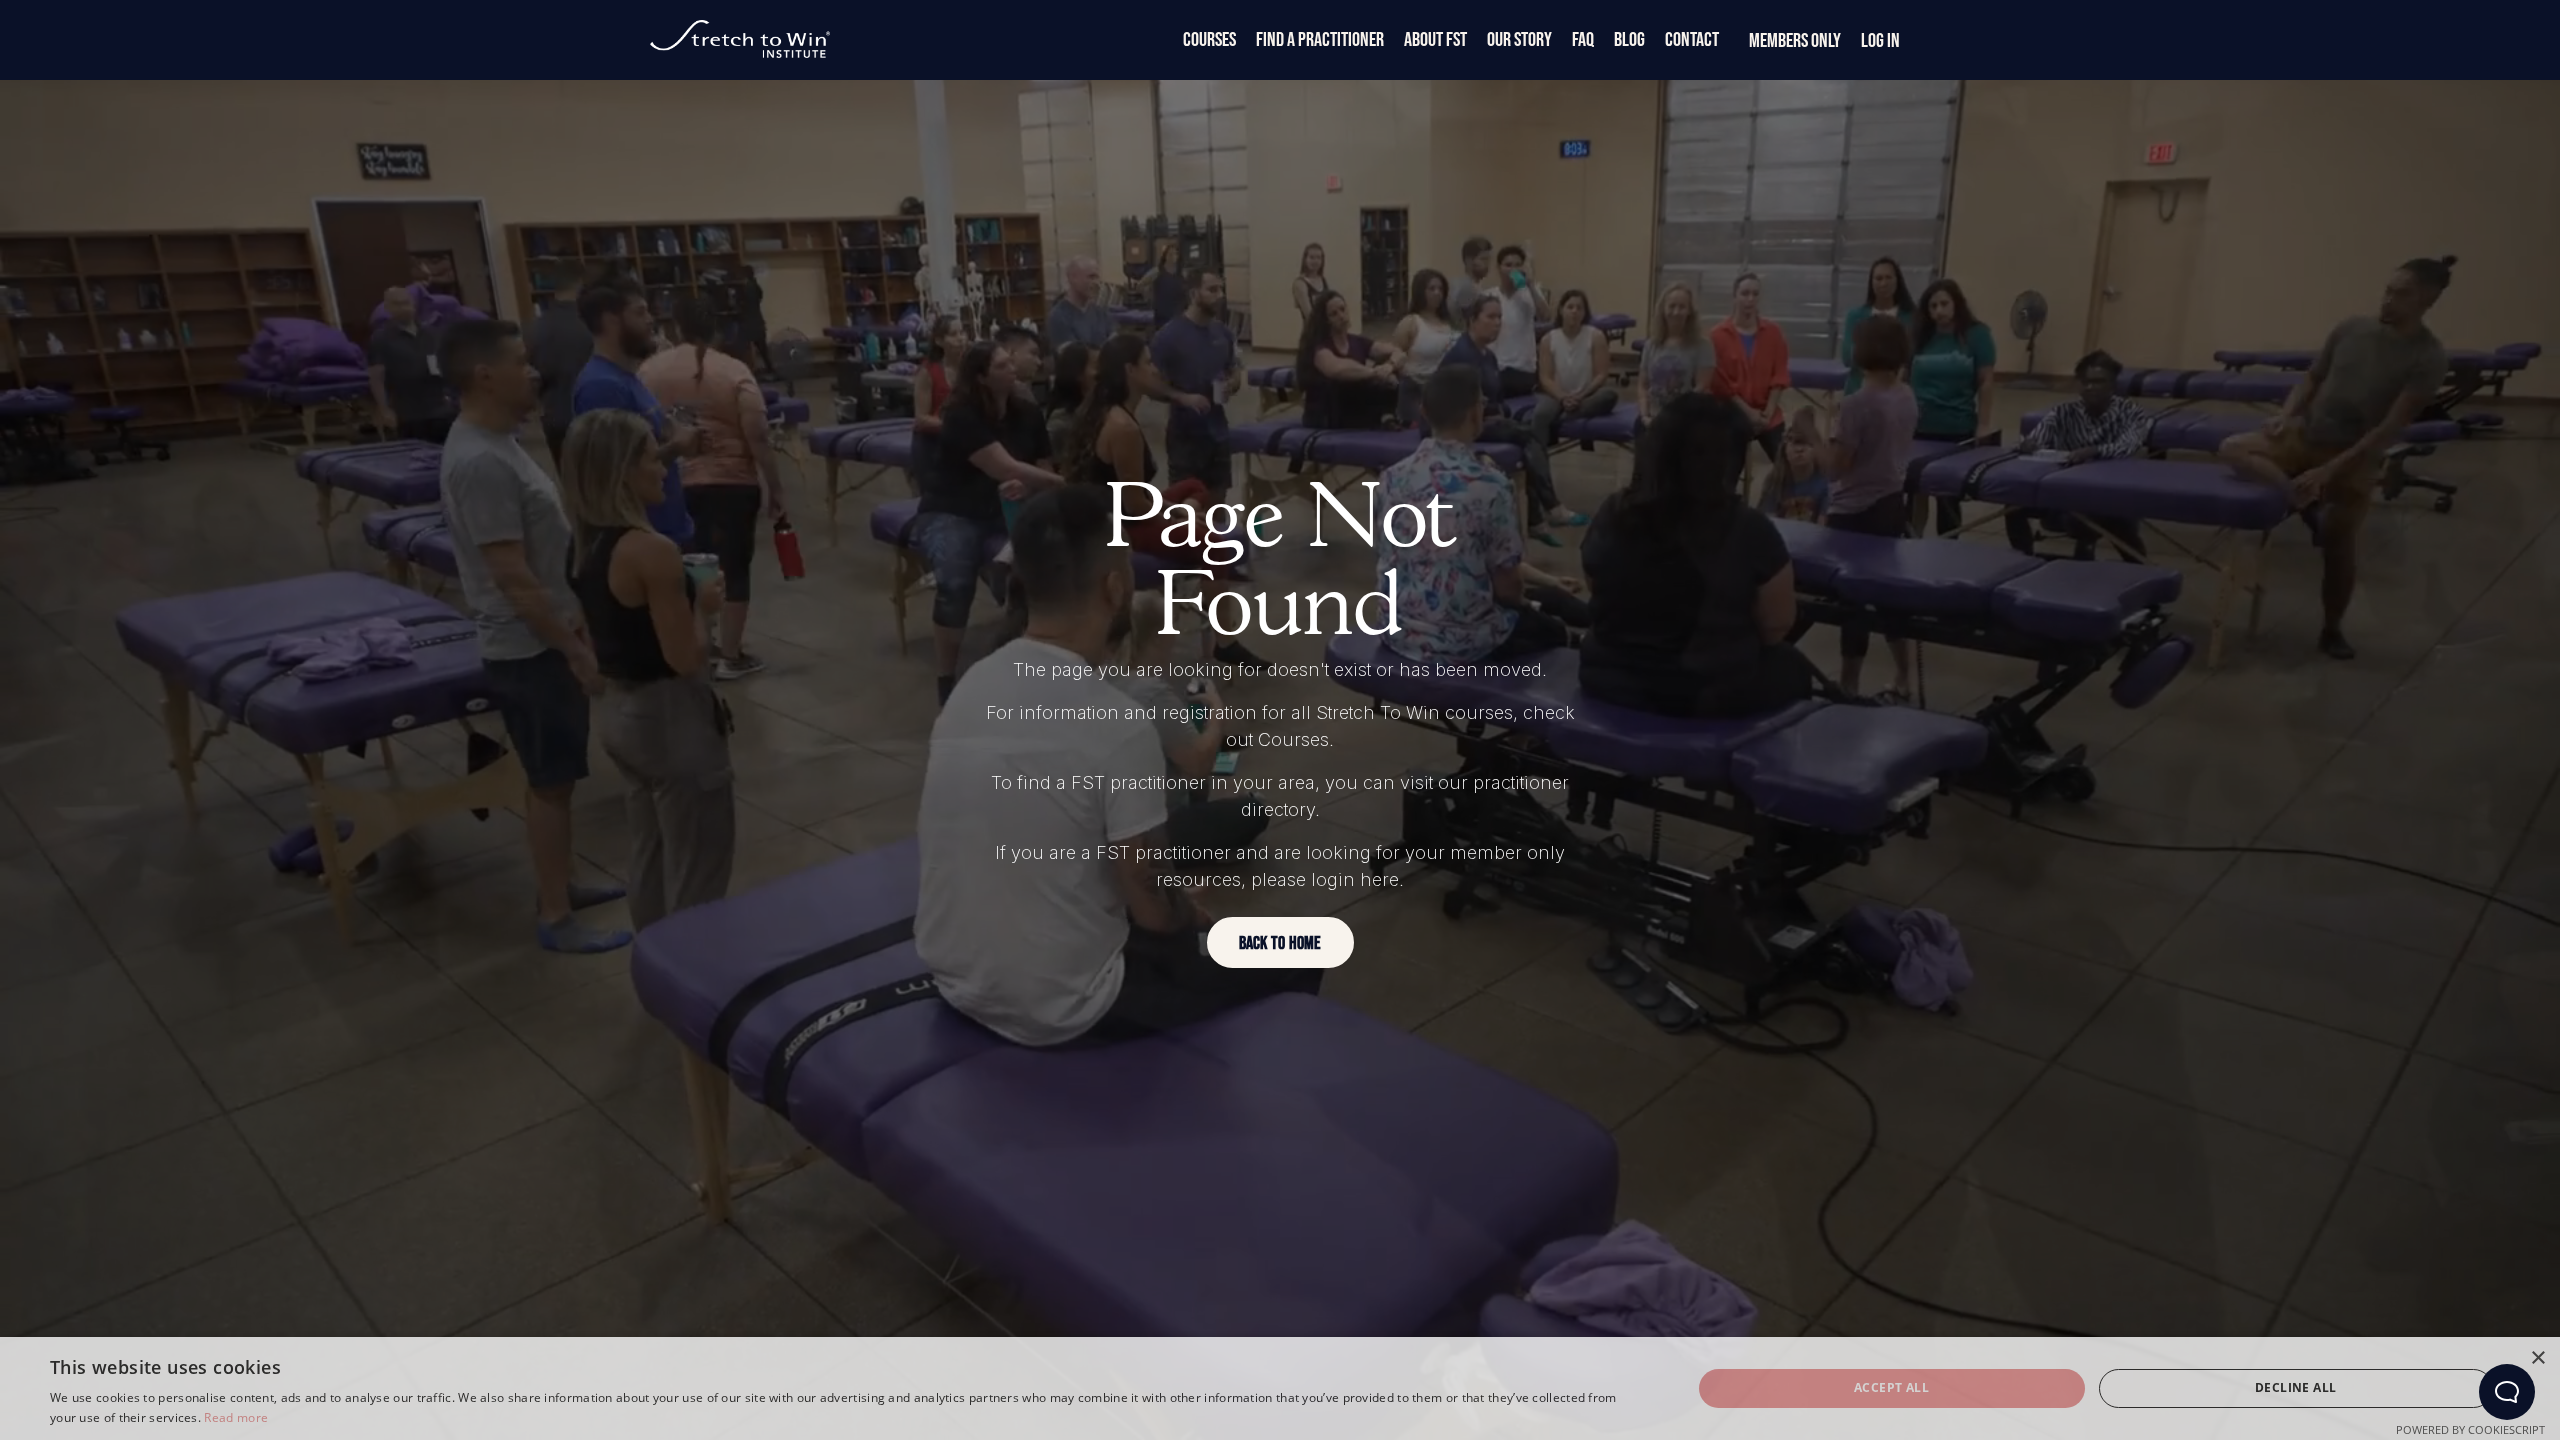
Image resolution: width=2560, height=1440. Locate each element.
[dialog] (1280, 1388)
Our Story (1519, 40)
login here (1355, 879)
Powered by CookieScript (2470, 1429)
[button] (1280, 942)
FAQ (1583, 40)
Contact (1692, 40)
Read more (236, 1417)
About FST (1435, 40)
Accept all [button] (1891, 1387)
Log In (1880, 41)
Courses (1209, 40)
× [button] (2537, 1358)
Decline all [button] (2295, 1387)
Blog (1629, 40)
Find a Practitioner (1320, 40)
